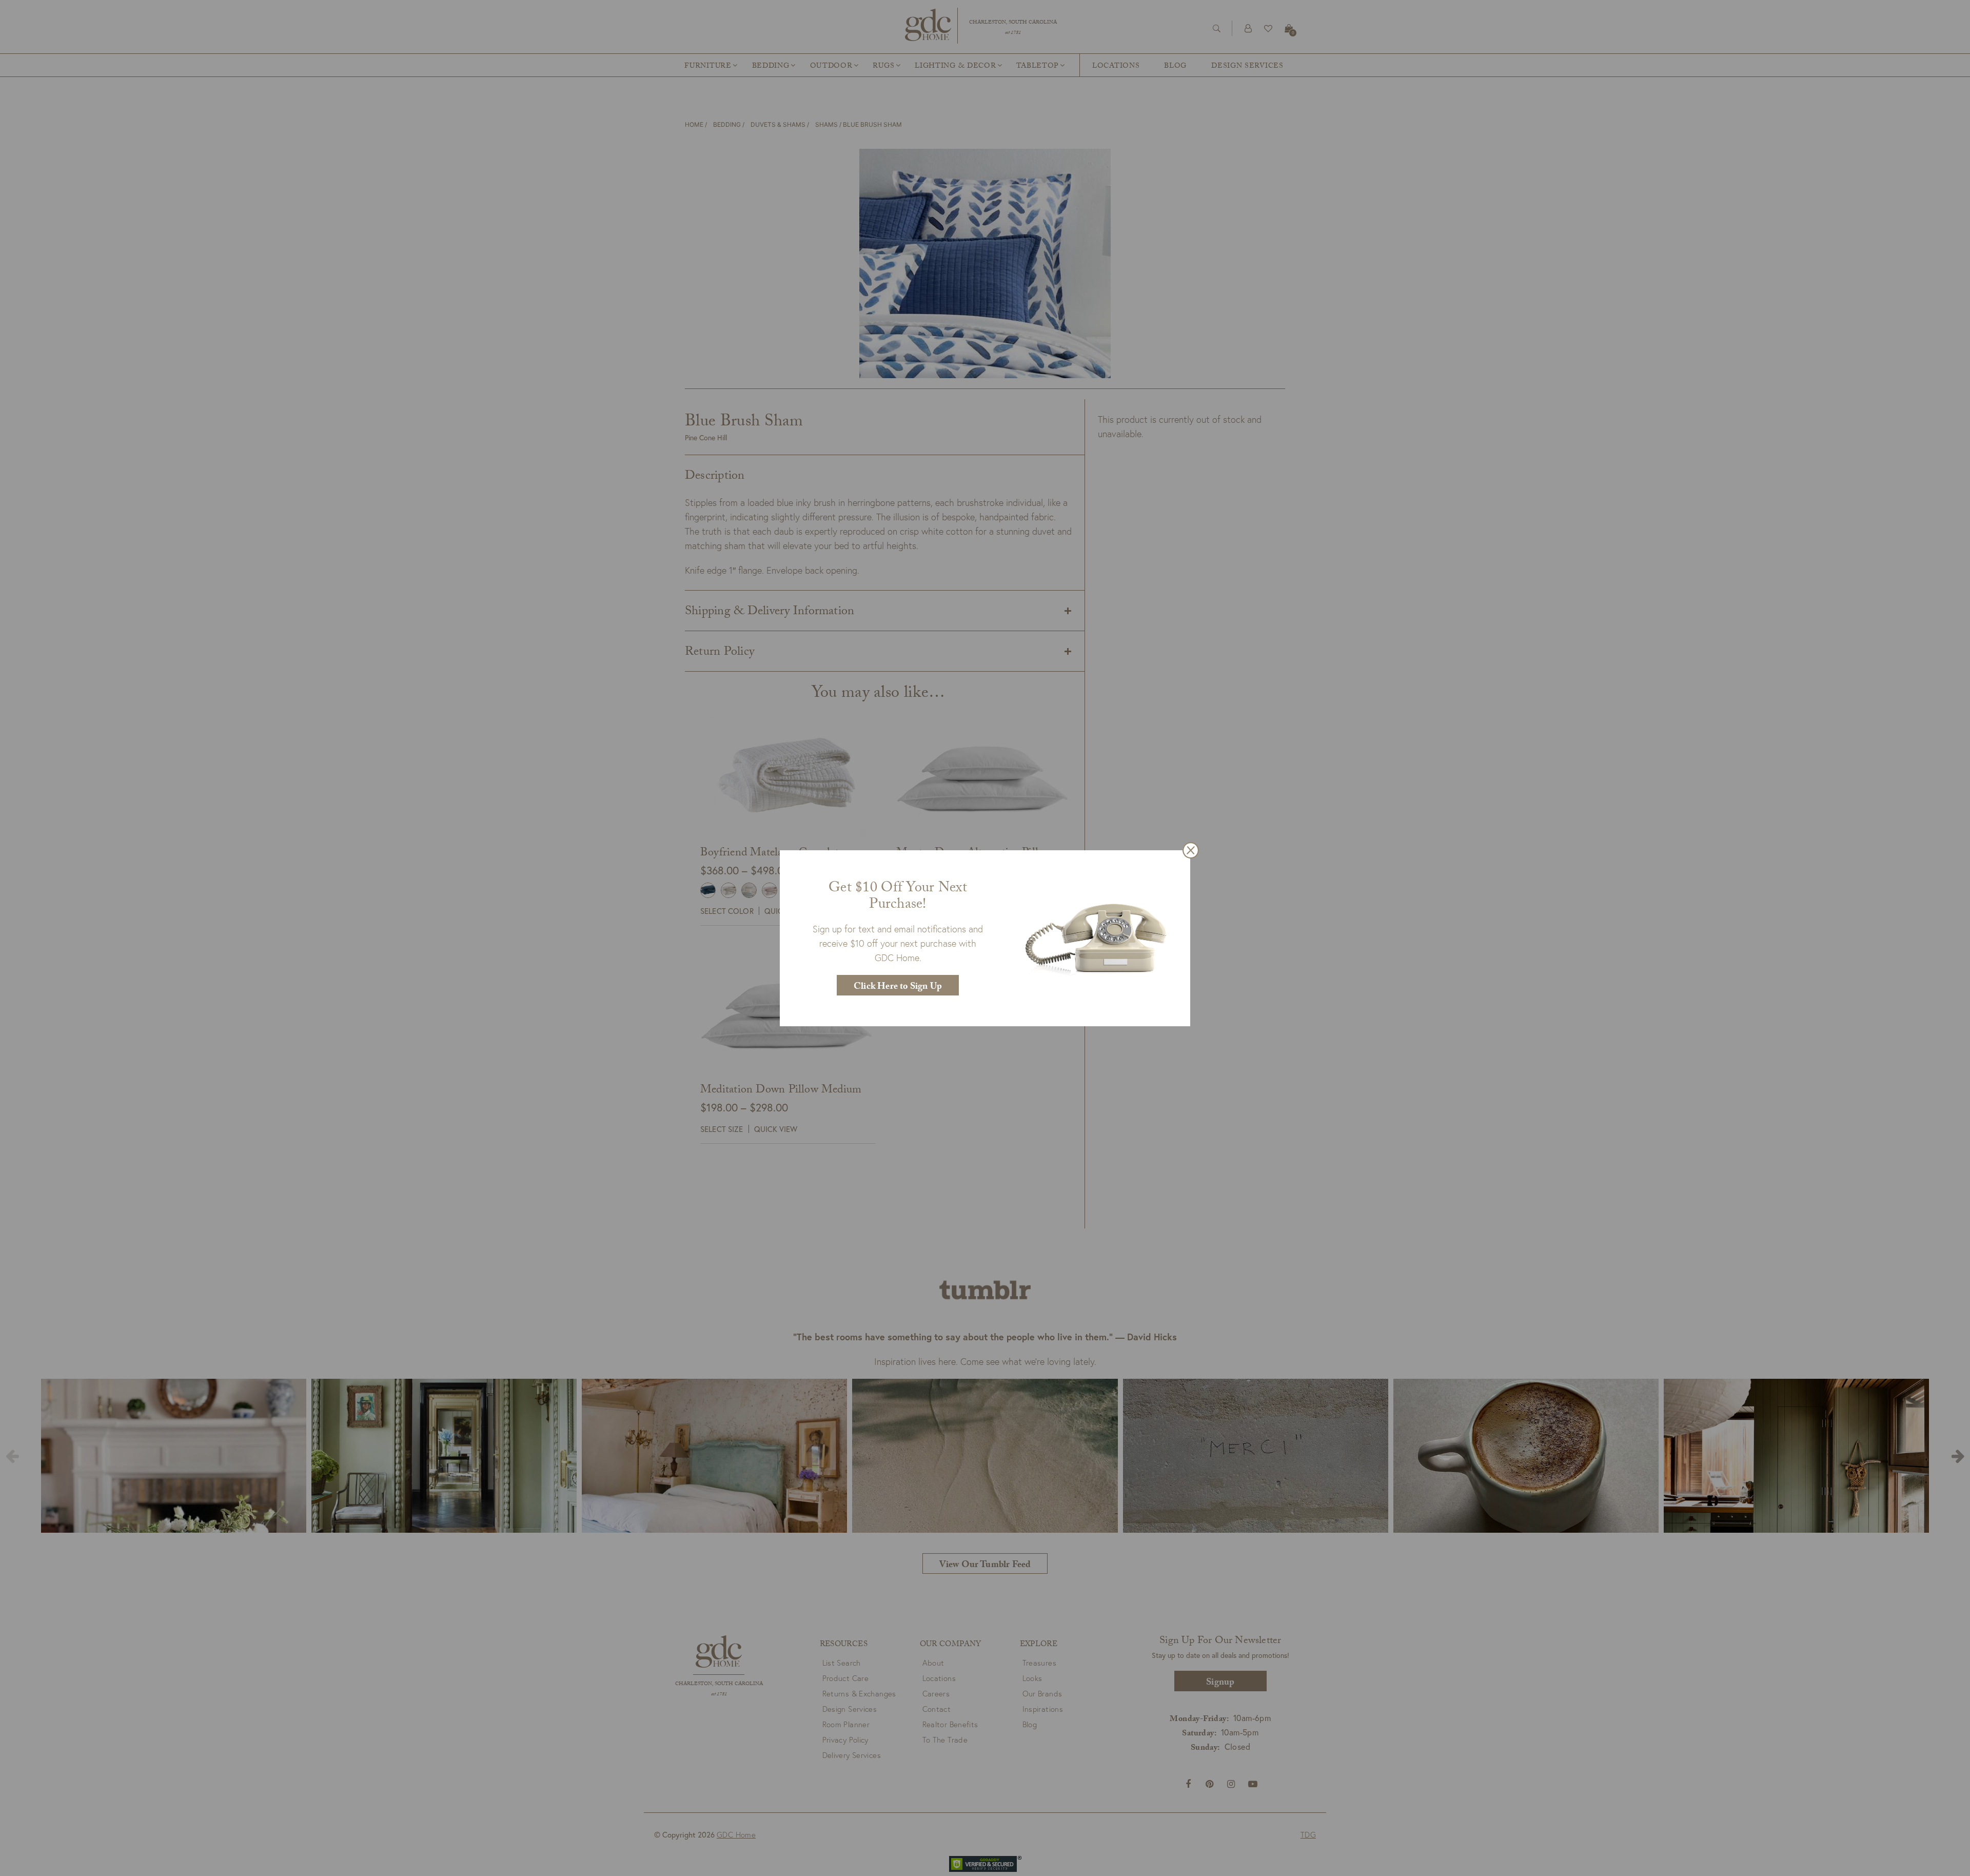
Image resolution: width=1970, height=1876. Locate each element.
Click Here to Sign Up (898, 988)
